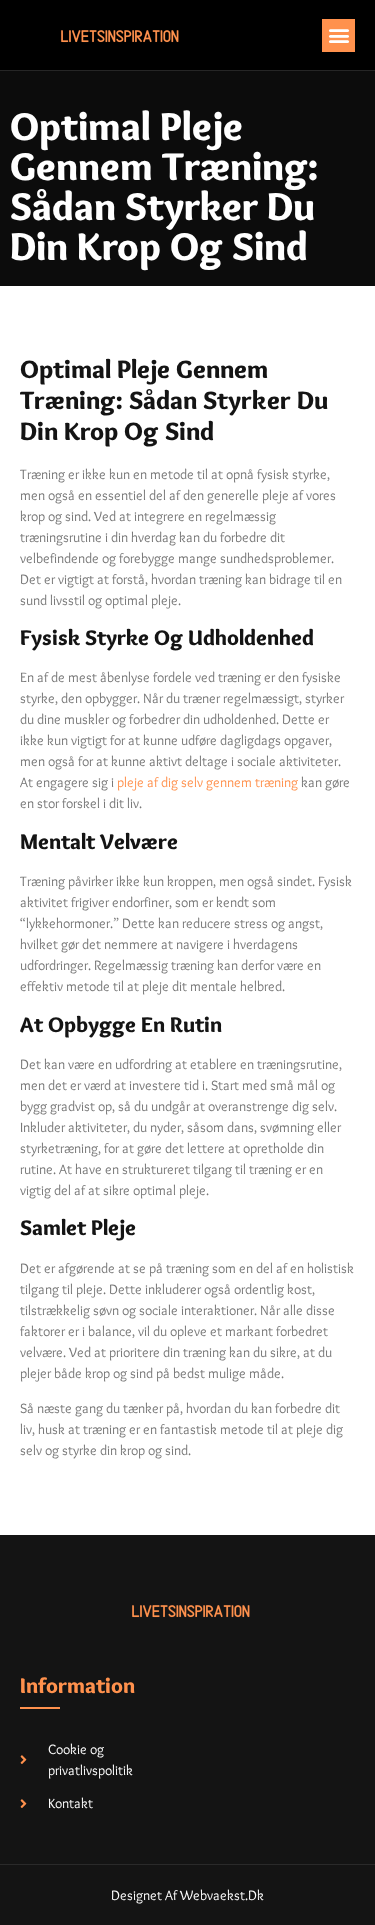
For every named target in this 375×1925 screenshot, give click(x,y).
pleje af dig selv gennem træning (207, 782)
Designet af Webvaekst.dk (187, 1895)
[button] (338, 35)
